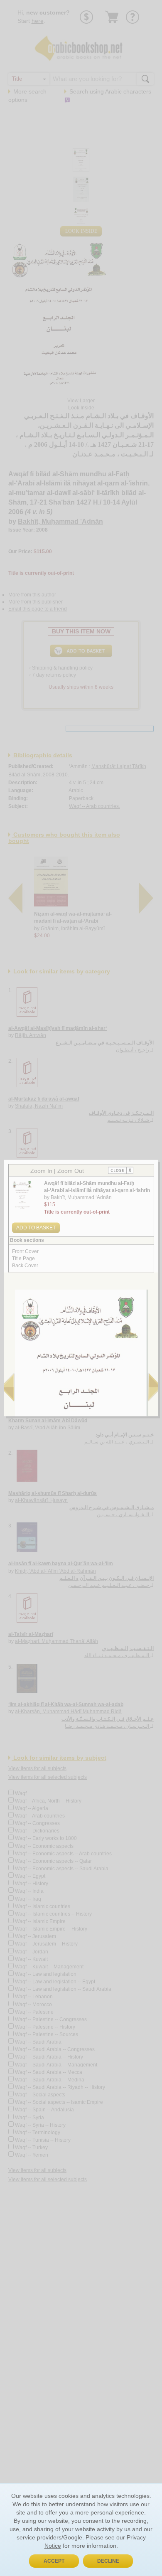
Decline (108, 2561)
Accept (54, 2561)
